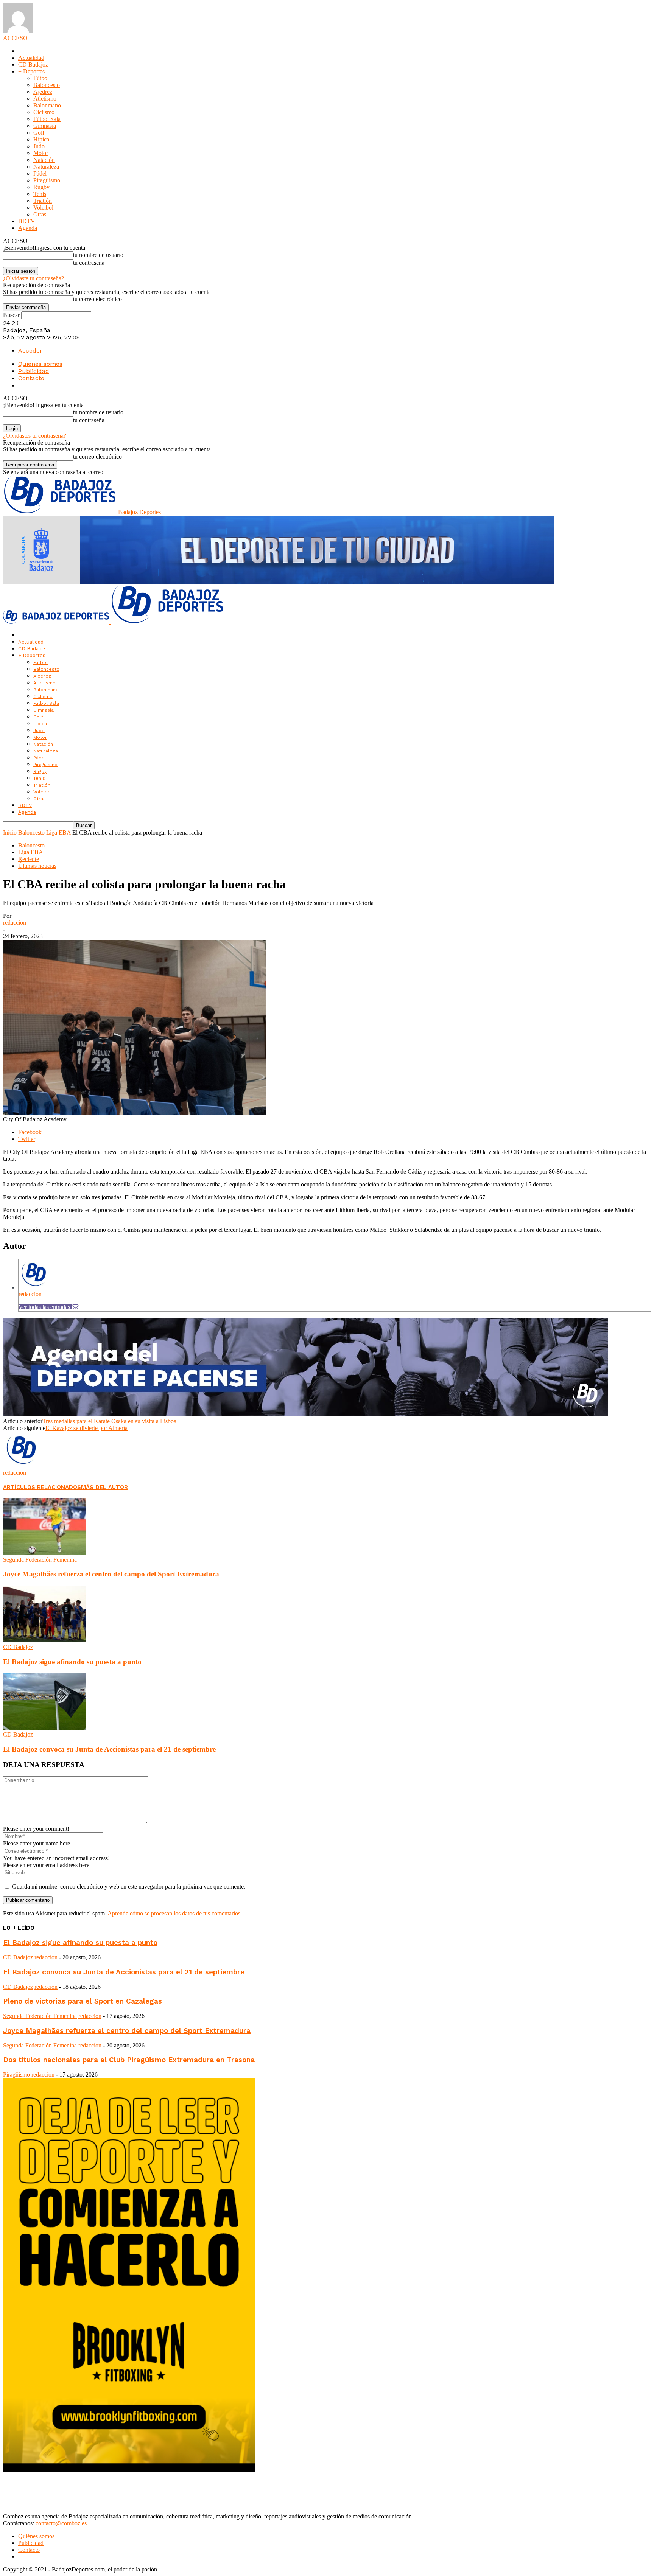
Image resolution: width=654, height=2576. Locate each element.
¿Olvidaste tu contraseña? (33, 278)
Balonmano (47, 105)
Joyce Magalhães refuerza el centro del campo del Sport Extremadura (111, 1574)
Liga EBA (58, 832)
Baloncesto (47, 85)
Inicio (10, 832)
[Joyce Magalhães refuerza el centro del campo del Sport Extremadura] (44, 1553)
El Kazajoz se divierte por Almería (86, 1428)
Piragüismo (47, 180)
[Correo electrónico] (75, 1307)
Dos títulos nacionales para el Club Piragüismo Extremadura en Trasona (129, 2060)
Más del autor (104, 1487)
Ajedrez (43, 92)
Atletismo (45, 99)
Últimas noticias (37, 866)
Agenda (28, 228)
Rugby (41, 187)
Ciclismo (44, 112)
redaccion (15, 923)
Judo (39, 146)
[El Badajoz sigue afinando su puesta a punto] (44, 1640)
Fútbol (41, 78)
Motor (41, 153)
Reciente (29, 859)
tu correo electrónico (97, 299)
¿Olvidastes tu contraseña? (35, 436)
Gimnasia (45, 126)
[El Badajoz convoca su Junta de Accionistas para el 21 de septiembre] (44, 1728)
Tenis (40, 194)
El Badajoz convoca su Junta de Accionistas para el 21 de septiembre (109, 1749)
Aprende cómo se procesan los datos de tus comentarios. (175, 1913)
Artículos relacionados (42, 1487)
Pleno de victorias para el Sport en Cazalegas (83, 2001)
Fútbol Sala (47, 119)
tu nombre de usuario (98, 255)
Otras (40, 214)
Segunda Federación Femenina (40, 1560)
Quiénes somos (40, 364)
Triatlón (43, 201)
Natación (44, 160)
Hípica (41, 139)
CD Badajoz (33, 65)
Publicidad (34, 371)
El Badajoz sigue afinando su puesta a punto (72, 1662)
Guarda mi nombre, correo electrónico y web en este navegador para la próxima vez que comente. (129, 1887)
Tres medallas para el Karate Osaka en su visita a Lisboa (109, 1421)
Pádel (40, 173)
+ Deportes (31, 71)
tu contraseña (89, 263)
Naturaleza (46, 167)
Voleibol (43, 208)
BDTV (27, 221)
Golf (39, 133)
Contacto (31, 378)
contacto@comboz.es (61, 2523)
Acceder (30, 351)
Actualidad (31, 58)
